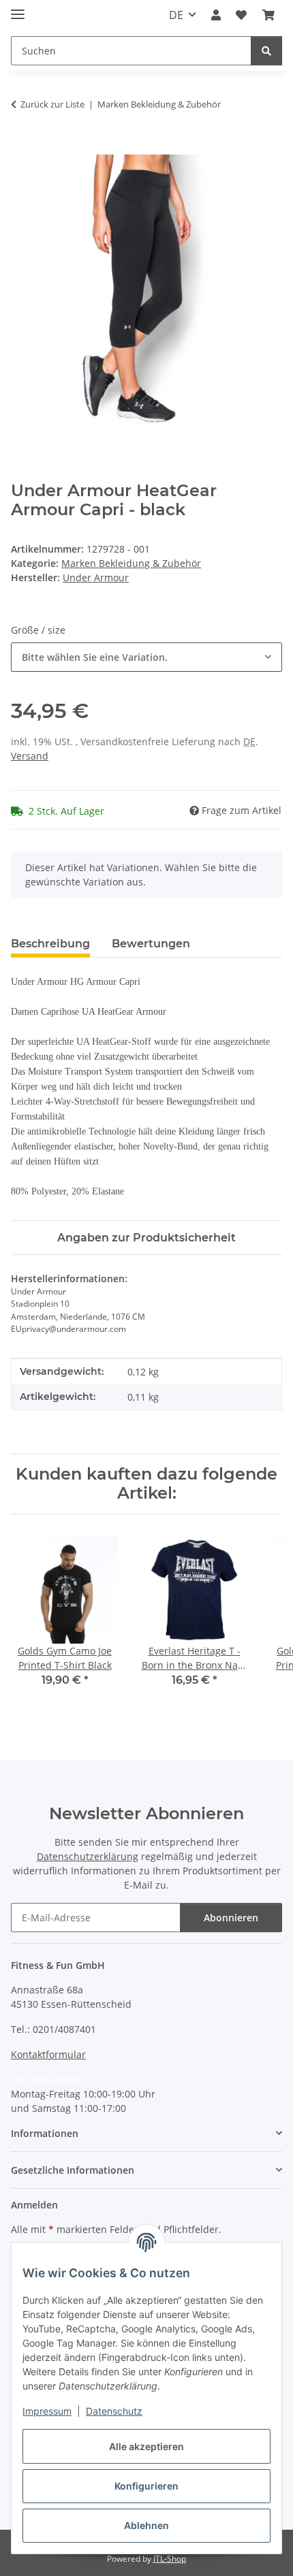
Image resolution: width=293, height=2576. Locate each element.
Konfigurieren (146, 2486)
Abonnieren (231, 1918)
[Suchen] (266, 51)
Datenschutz (114, 2411)
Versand (30, 756)
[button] (216, 15)
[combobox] (146, 657)
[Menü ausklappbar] (18, 9)
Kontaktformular (48, 2054)
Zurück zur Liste (52, 104)
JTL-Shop (170, 2559)
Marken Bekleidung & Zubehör (131, 563)
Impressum (47, 2411)
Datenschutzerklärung (88, 1856)
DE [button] (176, 15)
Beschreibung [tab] (50, 944)
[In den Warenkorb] (22, 147)
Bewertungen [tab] (151, 944)
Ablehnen (146, 2525)
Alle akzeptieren (146, 2446)
